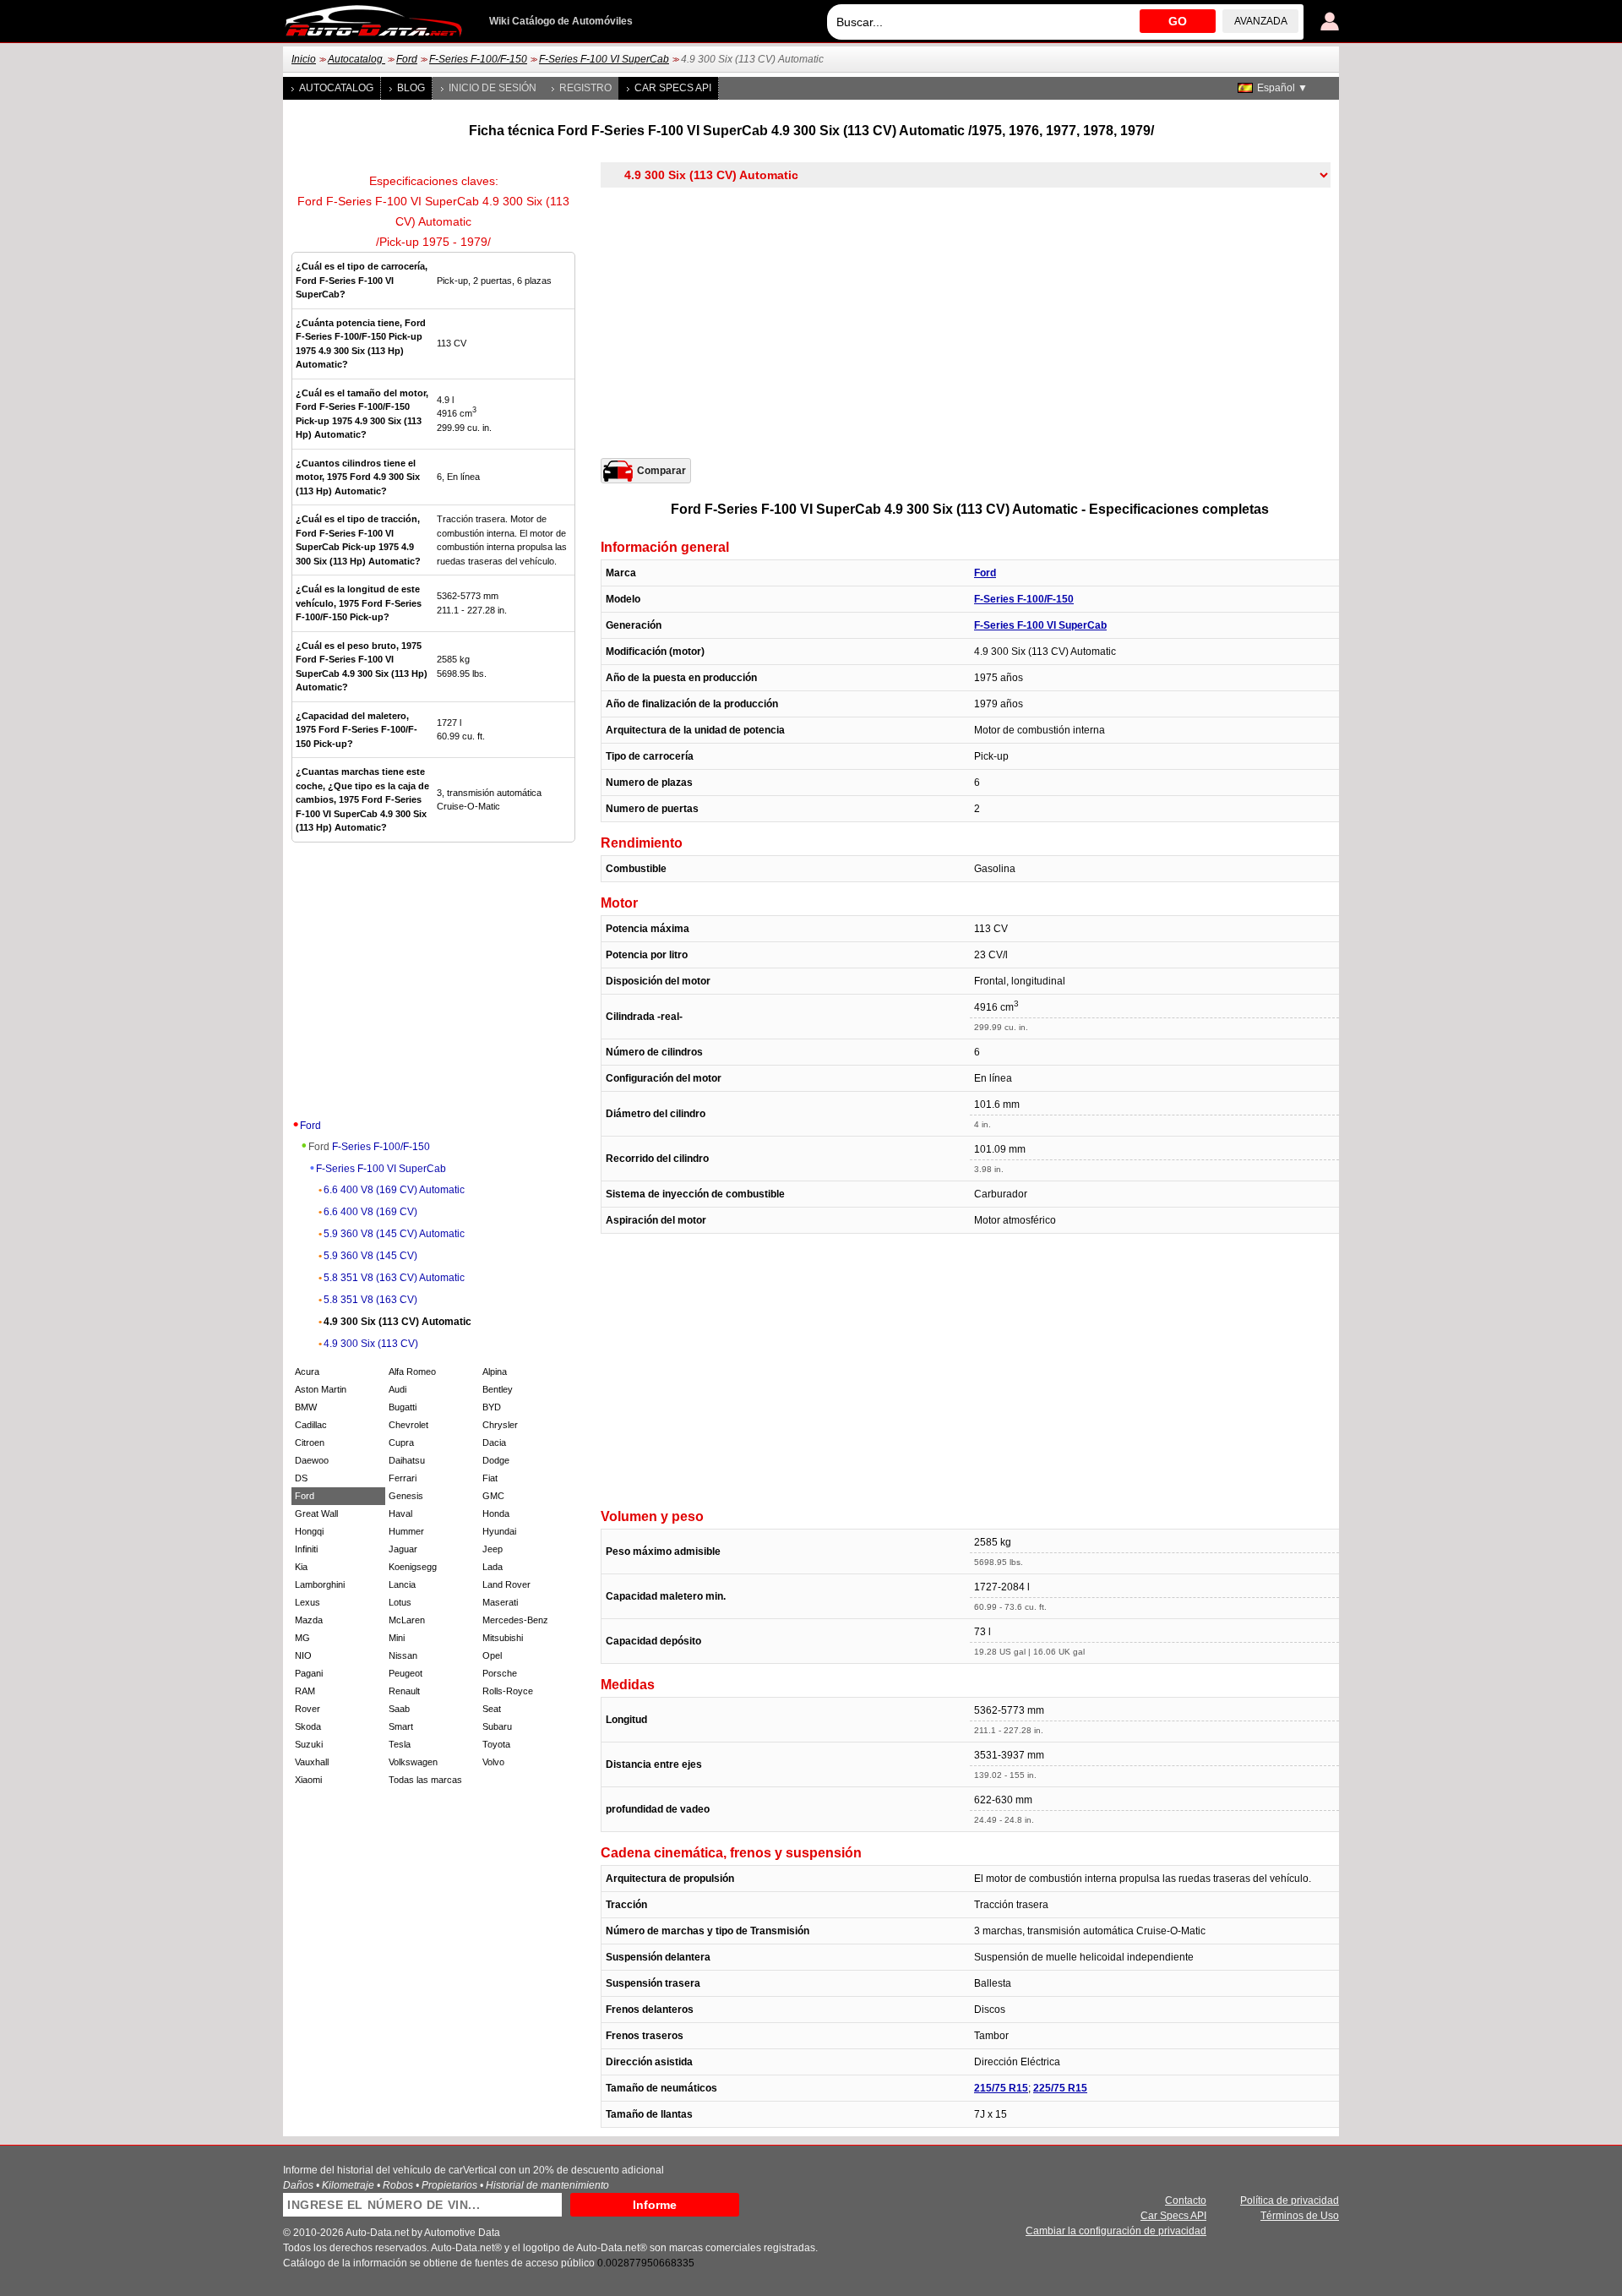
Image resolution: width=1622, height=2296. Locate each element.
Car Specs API (673, 88)
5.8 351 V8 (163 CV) (370, 1300)
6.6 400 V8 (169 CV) (370, 1212)
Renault (404, 1691)
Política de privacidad (1290, 2201)
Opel (492, 1655)
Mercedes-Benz (515, 1620)
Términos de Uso (1300, 2216)
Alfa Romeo (412, 1372)
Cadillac (311, 1425)
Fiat (490, 1478)
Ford (407, 59)
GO (1178, 21)
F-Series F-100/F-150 (478, 59)
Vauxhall (312, 1762)
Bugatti (403, 1407)
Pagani (309, 1673)
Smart (401, 1726)
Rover (308, 1709)
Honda (496, 1513)
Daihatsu (407, 1460)
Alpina (495, 1372)
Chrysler (500, 1425)
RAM (305, 1691)
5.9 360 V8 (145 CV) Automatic (394, 1234)
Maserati (500, 1602)
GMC (493, 1496)
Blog (411, 88)
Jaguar (403, 1549)
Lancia (402, 1584)
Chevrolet (408, 1425)
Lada (493, 1567)
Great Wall (316, 1513)
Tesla (400, 1744)
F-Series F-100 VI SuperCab (604, 59)
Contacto (1186, 2201)
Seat (492, 1709)
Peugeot (405, 1673)
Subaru (497, 1726)
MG (302, 1638)
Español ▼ (1282, 88)
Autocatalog (357, 59)
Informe (655, 2205)
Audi (397, 1389)
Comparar (661, 471)
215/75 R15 (1001, 2088)
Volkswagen (413, 1762)
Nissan (403, 1655)
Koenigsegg (413, 1567)
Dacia (494, 1442)
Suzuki (309, 1744)
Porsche (500, 1673)
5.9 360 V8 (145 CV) (370, 1256)
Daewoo (312, 1460)
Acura (307, 1372)
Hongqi (309, 1531)
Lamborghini (320, 1584)
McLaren (407, 1620)
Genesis (406, 1496)
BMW (306, 1407)
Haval (400, 1513)
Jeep (493, 1549)
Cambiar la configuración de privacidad (1116, 2231)
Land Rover (506, 1584)
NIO (303, 1655)
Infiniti (306, 1549)
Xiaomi (308, 1780)
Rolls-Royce (508, 1691)
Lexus (308, 1602)
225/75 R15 (1060, 2088)
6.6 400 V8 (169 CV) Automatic (394, 1190)
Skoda (308, 1726)
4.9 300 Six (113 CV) (371, 1344)
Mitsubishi (503, 1638)
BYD (492, 1407)
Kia (301, 1567)
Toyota (496, 1744)
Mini (397, 1638)
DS (301, 1478)
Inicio (304, 59)
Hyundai (499, 1531)
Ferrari (403, 1478)
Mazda (309, 1620)
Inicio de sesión (493, 88)
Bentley (498, 1389)
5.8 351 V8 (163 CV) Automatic (394, 1278)
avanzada (1261, 21)
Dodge (496, 1460)
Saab (399, 1709)
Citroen (310, 1442)
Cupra (401, 1442)
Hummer (406, 1531)
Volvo (493, 1762)
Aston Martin (321, 1389)
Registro (585, 88)
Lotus (400, 1602)
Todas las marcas (425, 1780)
